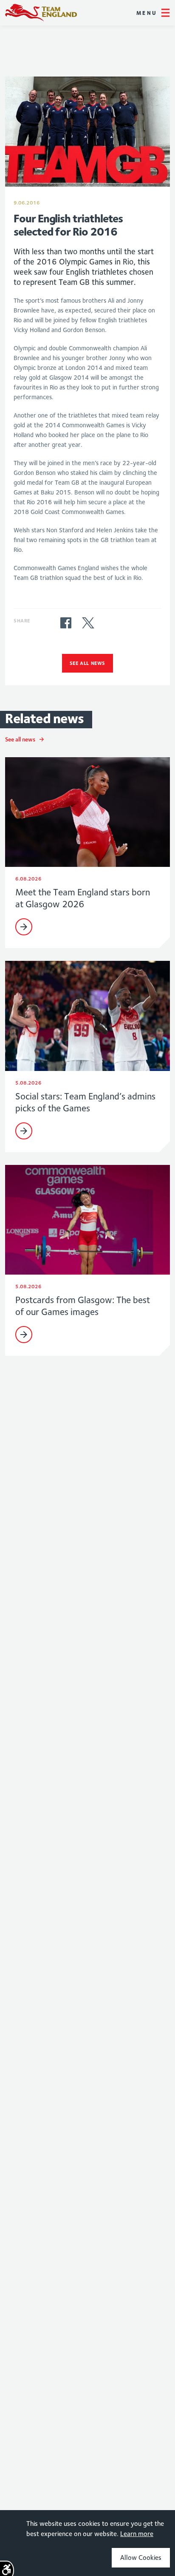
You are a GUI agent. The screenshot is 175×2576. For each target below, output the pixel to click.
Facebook (66, 623)
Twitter (88, 623)
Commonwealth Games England (41, 13)
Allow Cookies (141, 2558)
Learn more (137, 2534)
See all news (87, 663)
